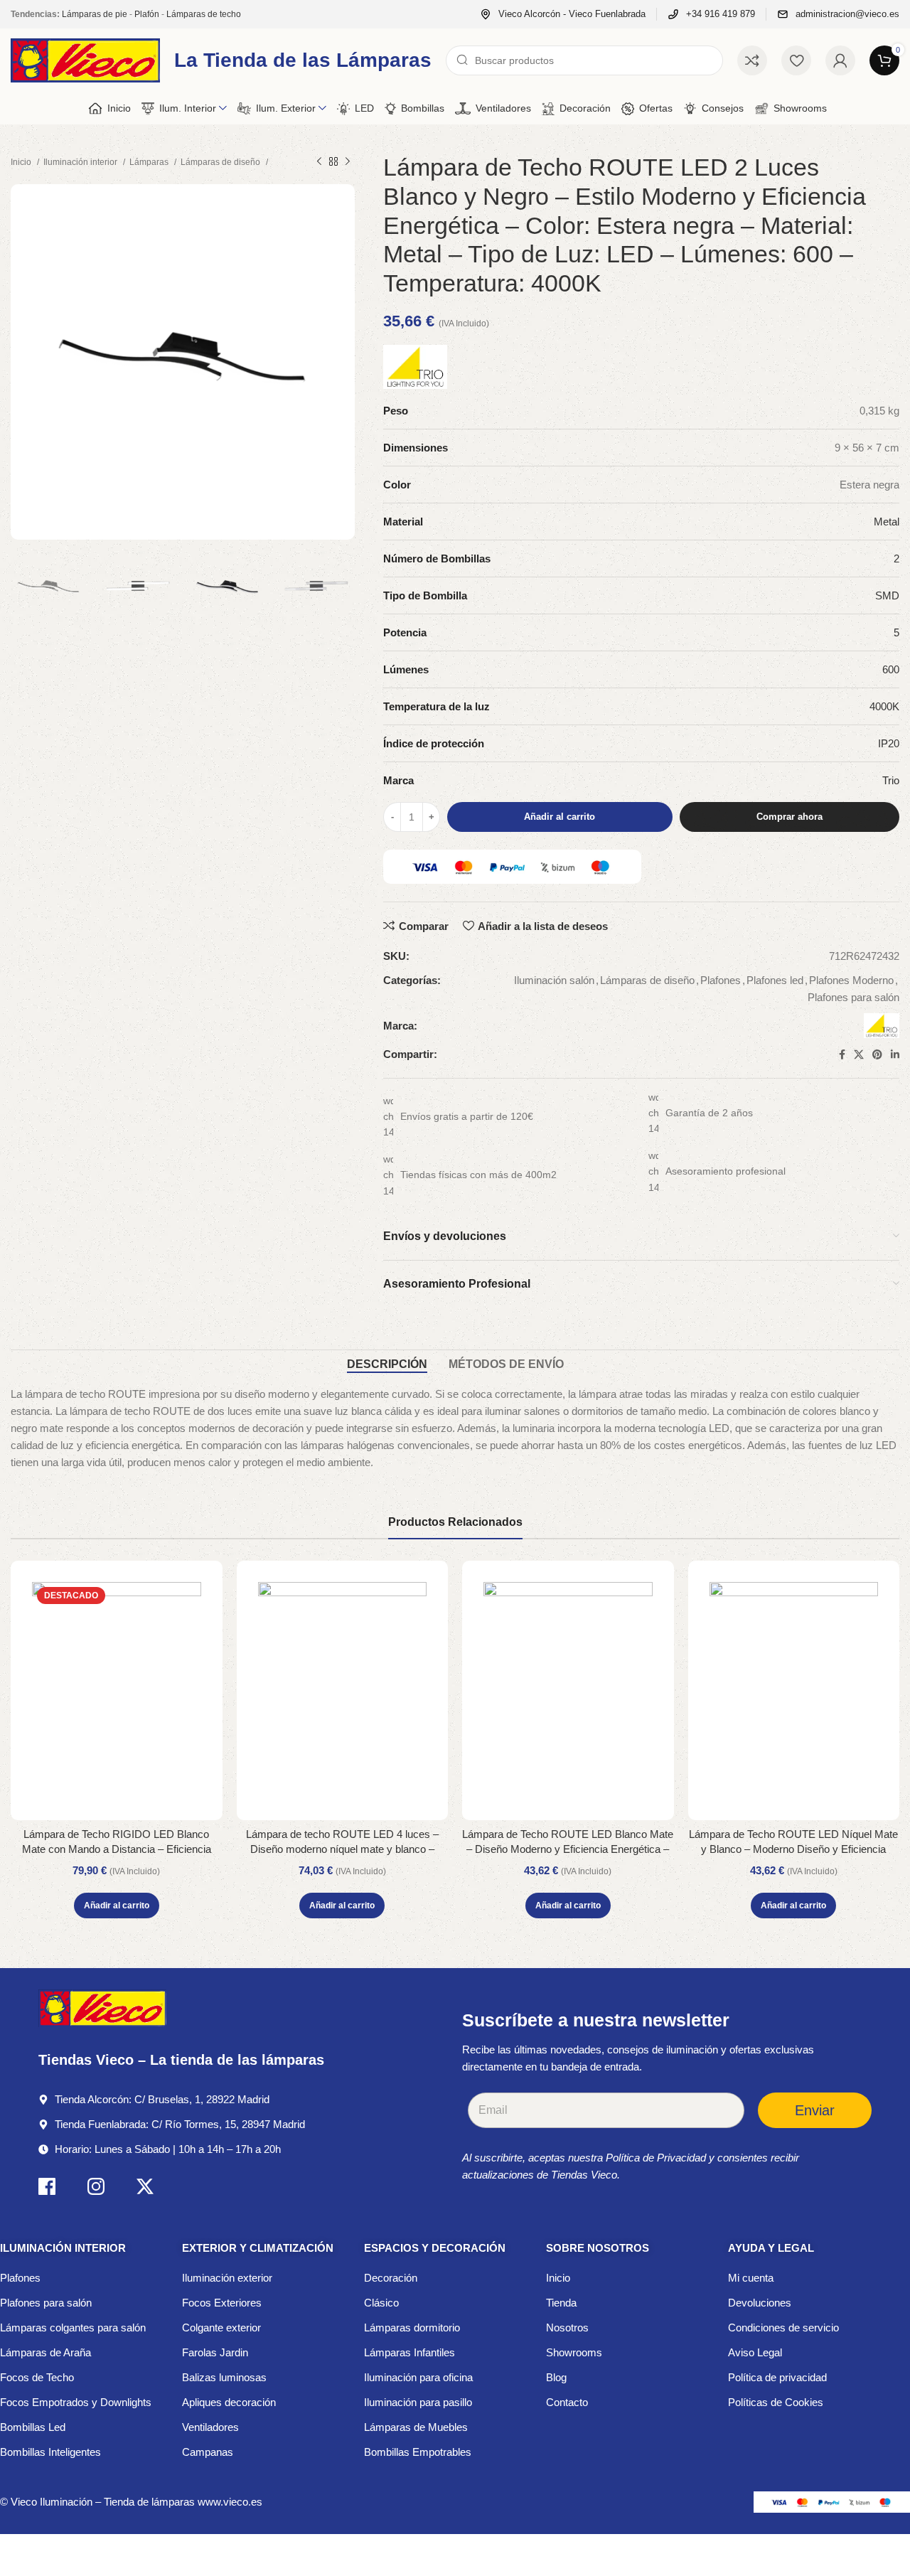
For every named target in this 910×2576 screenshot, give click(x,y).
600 (891, 669)
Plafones (721, 980)
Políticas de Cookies (776, 2402)
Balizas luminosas (224, 2377)
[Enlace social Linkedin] (895, 1054)
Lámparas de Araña (45, 2352)
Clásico (381, 2303)
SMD (887, 595)
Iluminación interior (81, 162)
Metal (887, 522)
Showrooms (574, 2352)
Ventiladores (210, 2427)
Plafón (147, 14)
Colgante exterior (221, 2328)
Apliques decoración (229, 2402)
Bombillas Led (33, 2427)
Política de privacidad (777, 2377)
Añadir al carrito (560, 817)
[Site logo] (85, 59)
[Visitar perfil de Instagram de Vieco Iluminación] (96, 2189)
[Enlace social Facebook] (842, 1054)
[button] (117, 1906)
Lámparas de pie (95, 14)
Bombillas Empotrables (418, 2452)
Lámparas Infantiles (409, 2352)
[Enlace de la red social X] (859, 1054)
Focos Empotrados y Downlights (76, 2402)
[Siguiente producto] (348, 162)
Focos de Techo (37, 2377)
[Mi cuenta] (840, 60)
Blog (556, 2377)
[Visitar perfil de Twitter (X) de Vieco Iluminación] (145, 2189)
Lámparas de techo (204, 14)
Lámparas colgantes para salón (73, 2328)
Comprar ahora (789, 817)
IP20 (889, 743)
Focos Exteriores (222, 2303)
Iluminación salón (554, 980)
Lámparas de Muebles (416, 2427)
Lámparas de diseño (221, 162)
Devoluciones (760, 2303)
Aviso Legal (755, 2352)
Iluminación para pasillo (418, 2402)
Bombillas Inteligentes (50, 2452)
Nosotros (567, 2328)
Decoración (391, 2278)
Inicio (22, 162)
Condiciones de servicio (783, 2328)
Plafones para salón (853, 997)
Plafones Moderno (851, 980)
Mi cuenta (751, 2278)
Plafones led (775, 980)
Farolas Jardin (215, 2352)
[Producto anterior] (319, 162)
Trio (891, 780)
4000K (884, 706)
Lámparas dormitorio (412, 2328)
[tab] (387, 1364)
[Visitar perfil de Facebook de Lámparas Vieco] (47, 2189)
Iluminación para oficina (418, 2377)
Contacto (567, 2402)
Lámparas (150, 162)
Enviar (815, 2110)
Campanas (208, 2452)
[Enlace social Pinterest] (877, 1054)
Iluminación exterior (227, 2278)
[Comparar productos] (752, 60)
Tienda (561, 2303)
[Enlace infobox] (563, 15)
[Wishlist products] (796, 60)
